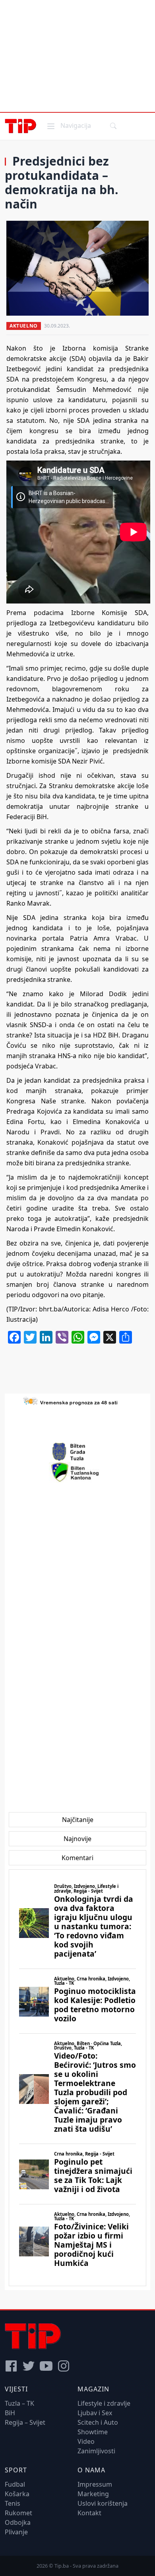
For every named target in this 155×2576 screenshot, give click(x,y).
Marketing (93, 2494)
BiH (10, 2413)
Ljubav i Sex (95, 2413)
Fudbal (15, 2484)
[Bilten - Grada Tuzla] (77, 1452)
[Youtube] (46, 2366)
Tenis (13, 2503)
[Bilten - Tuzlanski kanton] (78, 1472)
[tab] (78, 1820)
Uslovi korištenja (103, 2503)
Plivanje (16, 2532)
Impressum (95, 2484)
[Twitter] (29, 2366)
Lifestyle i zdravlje (104, 2403)
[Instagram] (64, 2366)
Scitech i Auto (98, 2422)
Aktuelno (24, 326)
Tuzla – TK (19, 2403)
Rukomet (18, 2513)
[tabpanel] (77, 2078)
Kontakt (89, 2513)
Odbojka (18, 2522)
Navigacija (68, 125)
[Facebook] (11, 2366)
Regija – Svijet (25, 2422)
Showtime (93, 2432)
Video (86, 2441)
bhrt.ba (50, 1309)
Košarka (17, 2494)
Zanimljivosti (96, 2451)
